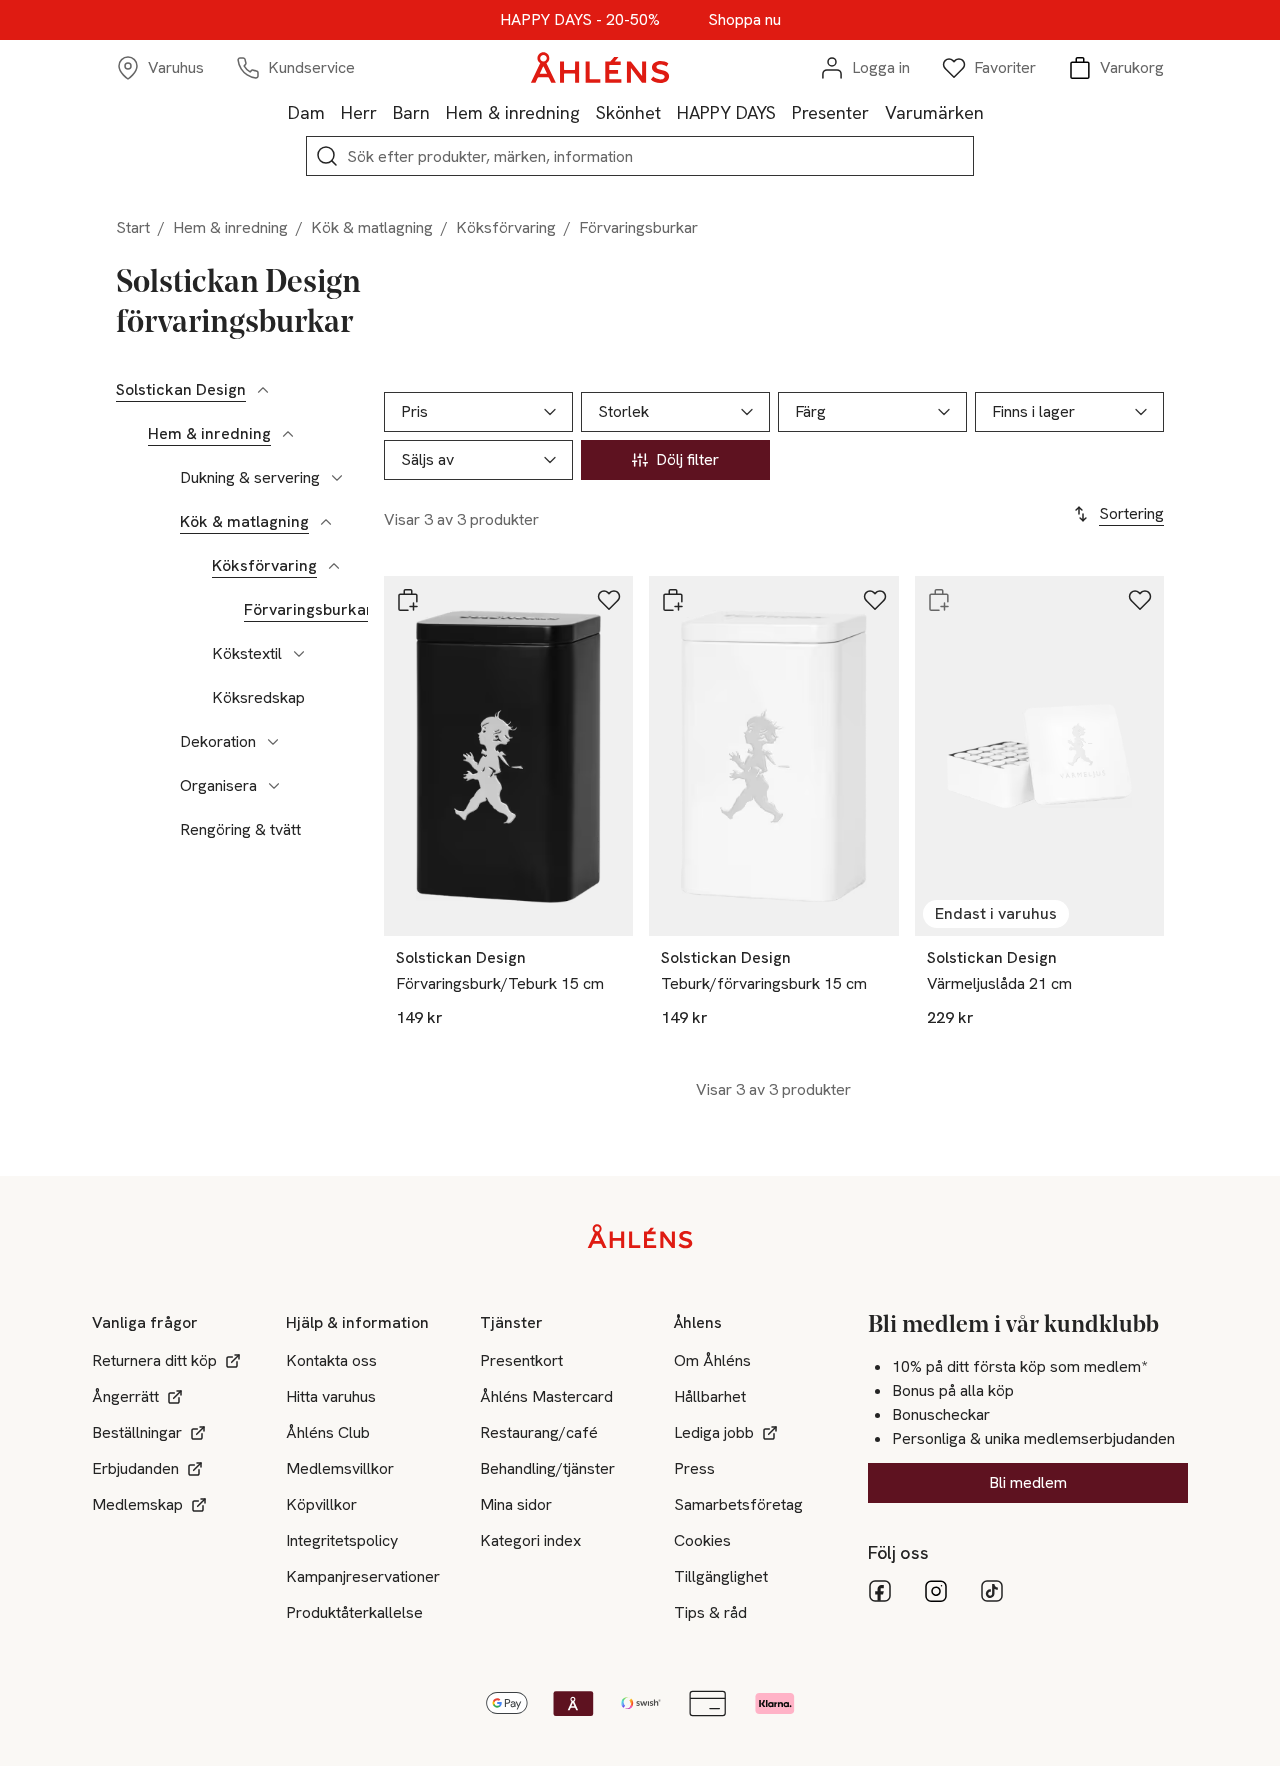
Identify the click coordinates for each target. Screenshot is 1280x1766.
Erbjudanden (135, 1468)
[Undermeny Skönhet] (669, 112)
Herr (359, 112)
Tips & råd (710, 1612)
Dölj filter (687, 459)
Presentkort (521, 1360)
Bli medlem (1028, 1482)
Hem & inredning (513, 112)
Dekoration (218, 742)
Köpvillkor (321, 1504)
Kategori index (530, 1540)
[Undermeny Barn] (438, 112)
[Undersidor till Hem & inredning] (288, 434)
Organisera (218, 786)
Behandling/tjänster (547, 1468)
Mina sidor (516, 1504)
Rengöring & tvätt (240, 830)
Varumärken (934, 112)
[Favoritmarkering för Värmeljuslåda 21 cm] (1140, 600)
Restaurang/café (539, 1432)
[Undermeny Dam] (333, 112)
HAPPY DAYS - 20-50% (580, 20)
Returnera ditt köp (154, 1360)
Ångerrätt (125, 1396)
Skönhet (628, 112)
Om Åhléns (712, 1360)
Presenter (830, 112)
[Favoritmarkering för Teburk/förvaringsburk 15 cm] (875, 600)
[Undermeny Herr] (385, 112)
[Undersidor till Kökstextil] (299, 654)
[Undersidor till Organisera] (274, 786)
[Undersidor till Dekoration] (273, 742)
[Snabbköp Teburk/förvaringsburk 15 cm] (673, 600)
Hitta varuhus (331, 1396)
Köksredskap (258, 698)
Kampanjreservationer (363, 1576)
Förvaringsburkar (308, 610)
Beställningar (137, 1432)
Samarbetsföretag (738, 1504)
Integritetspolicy (342, 1540)
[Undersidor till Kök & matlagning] (326, 522)
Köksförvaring (506, 227)
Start (133, 227)
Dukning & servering (250, 478)
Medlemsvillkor (340, 1468)
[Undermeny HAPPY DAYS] (784, 112)
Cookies (702, 1540)
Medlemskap (137, 1504)
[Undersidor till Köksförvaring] (334, 566)
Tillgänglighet (721, 1576)
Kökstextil (247, 654)
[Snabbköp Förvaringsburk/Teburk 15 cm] (408, 600)
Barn (411, 112)
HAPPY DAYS (726, 112)
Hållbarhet (710, 1396)
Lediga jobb (714, 1432)
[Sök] (327, 156)
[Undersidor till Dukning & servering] (337, 478)
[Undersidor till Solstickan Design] (263, 390)
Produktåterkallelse (354, 1612)
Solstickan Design (181, 390)
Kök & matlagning (372, 227)
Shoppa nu (744, 20)
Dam (306, 112)
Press (694, 1468)
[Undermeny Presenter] (877, 112)
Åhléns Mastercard (546, 1396)
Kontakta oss (331, 1360)
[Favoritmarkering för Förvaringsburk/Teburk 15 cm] (609, 600)
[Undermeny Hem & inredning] (588, 112)
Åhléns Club (328, 1432)
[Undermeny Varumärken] (992, 112)
